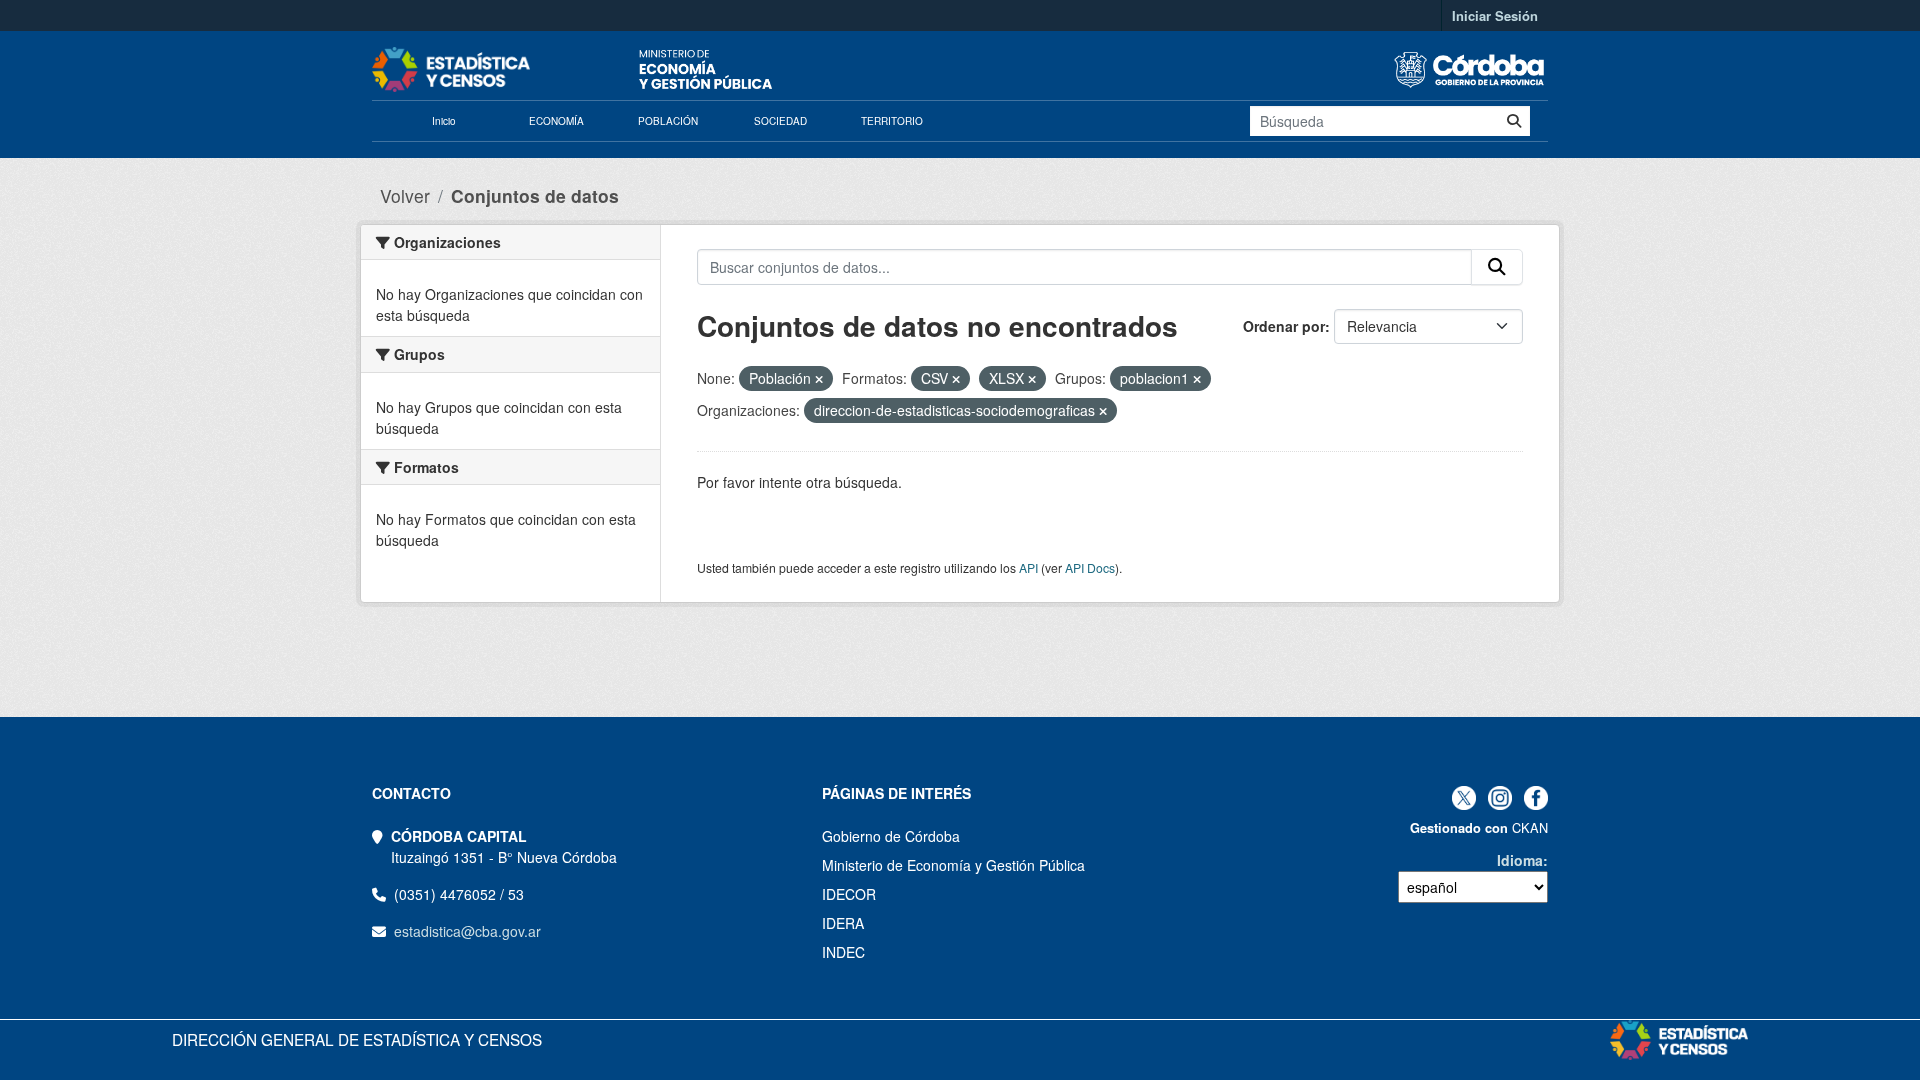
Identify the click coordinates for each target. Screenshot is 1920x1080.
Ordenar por (1284, 326)
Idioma (1520, 860)
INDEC (843, 952)
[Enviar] (1514, 121)
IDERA (843, 923)
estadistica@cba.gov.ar (467, 931)
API (1028, 567)
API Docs (1090, 567)
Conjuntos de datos (535, 195)
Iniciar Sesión (1495, 15)
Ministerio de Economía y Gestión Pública (953, 865)
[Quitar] (819, 379)
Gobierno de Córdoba (891, 836)
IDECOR (849, 894)
